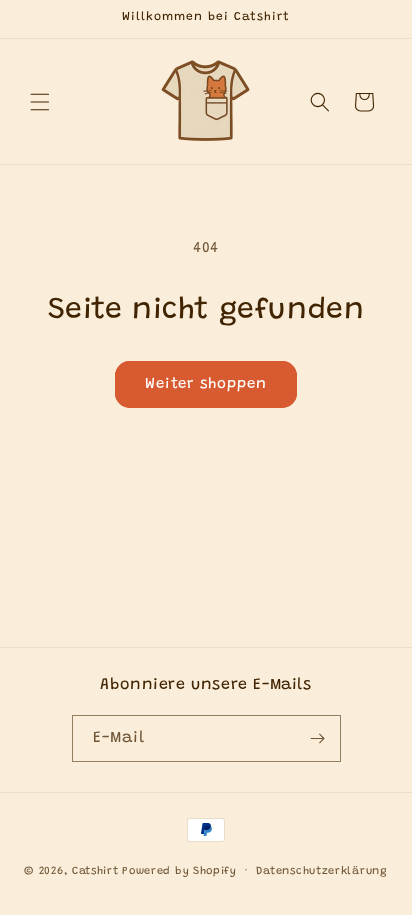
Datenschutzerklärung (322, 871)
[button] (40, 102)
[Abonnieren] (318, 738)
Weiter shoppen (206, 384)
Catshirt (95, 871)
